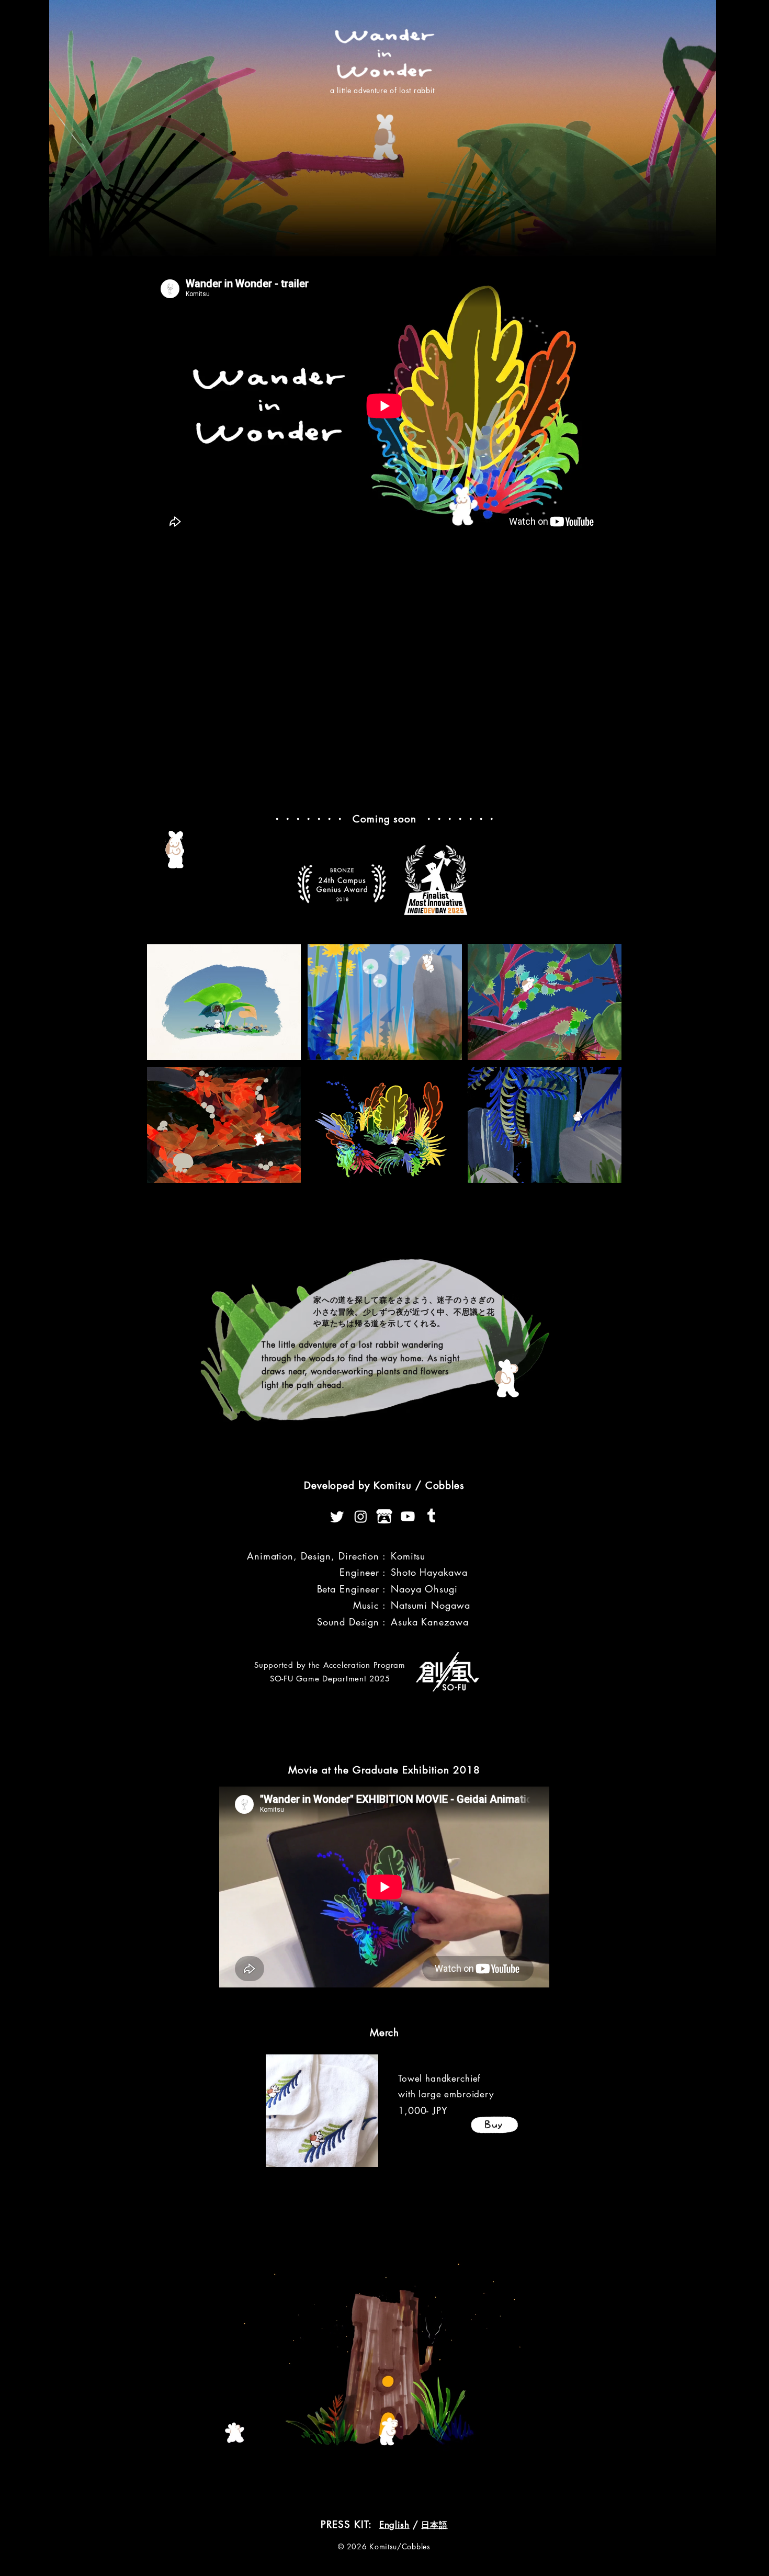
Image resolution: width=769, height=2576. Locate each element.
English (394, 2525)
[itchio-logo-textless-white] (384, 1516)
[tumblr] (431, 1516)
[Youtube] (408, 1516)
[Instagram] (361, 1516)
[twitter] (337, 1516)
